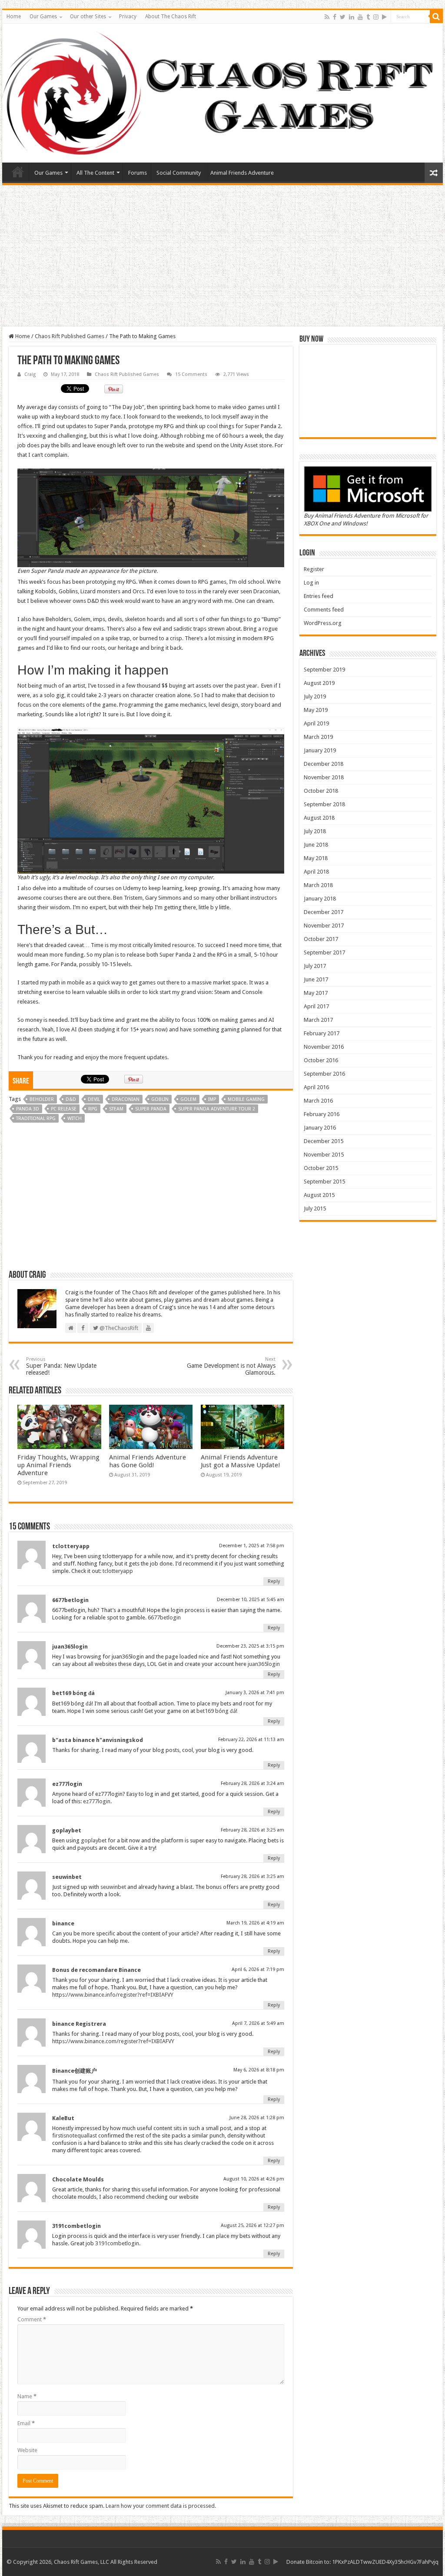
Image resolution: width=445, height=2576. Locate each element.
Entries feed (319, 596)
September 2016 (324, 1074)
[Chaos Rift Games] (222, 93)
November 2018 (324, 777)
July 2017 (315, 966)
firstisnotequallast (75, 2136)
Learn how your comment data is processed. (161, 2506)
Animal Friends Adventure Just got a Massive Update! (241, 1461)
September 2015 (324, 1182)
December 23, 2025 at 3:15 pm (250, 1646)
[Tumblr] (368, 17)
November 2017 (324, 926)
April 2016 (316, 1087)
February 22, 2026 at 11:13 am (251, 1740)
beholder (42, 1099)
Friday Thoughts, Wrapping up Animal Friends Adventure (58, 1465)
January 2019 (320, 750)
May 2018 (316, 858)
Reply (274, 1581)
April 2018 (316, 872)
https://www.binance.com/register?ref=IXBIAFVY (113, 2041)
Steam (116, 1109)
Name (27, 2396)
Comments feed (324, 610)
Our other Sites (88, 17)
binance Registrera (79, 2024)
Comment (32, 2319)
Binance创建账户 (75, 2071)
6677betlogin (70, 1600)
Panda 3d (28, 1109)
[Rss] (327, 17)
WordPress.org (323, 623)
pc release (64, 1109)
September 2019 (324, 670)
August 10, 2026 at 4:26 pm (254, 2179)
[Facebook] (335, 17)
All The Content (95, 173)
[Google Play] (384, 17)
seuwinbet (67, 1877)
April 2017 (316, 1006)
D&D (71, 1099)
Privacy (128, 17)
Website (27, 2450)
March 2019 (318, 737)
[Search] (436, 17)
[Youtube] (360, 17)
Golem (188, 1099)
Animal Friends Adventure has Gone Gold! (148, 1461)
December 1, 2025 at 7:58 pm (252, 1546)
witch (75, 1118)
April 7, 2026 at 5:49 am (258, 2023)
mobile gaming (246, 1099)
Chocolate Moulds (78, 2179)
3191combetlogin (76, 2226)
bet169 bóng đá (73, 1693)
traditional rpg (36, 1118)
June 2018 (316, 845)
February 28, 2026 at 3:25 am (252, 1830)
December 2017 (324, 912)
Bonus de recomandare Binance (96, 1970)
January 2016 (320, 1128)
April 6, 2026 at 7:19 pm (258, 1969)
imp (212, 1099)
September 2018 (324, 804)
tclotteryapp (71, 1546)
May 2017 (316, 993)
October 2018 (321, 791)
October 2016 (321, 1060)
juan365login (70, 1647)
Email (26, 2423)
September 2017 (324, 952)
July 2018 (315, 831)
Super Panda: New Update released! (61, 1366)
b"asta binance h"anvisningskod (98, 1740)
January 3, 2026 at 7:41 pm (255, 1693)
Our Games (43, 17)
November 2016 (324, 1047)
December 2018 (324, 764)
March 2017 (318, 1020)
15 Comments (191, 374)
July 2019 (315, 696)
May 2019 (316, 710)
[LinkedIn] (352, 17)
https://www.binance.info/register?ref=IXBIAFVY (113, 1995)
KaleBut (63, 2118)
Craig (30, 374)
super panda (151, 1109)
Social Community (179, 173)
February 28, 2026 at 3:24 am (252, 1783)
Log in (311, 583)
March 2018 (318, 885)
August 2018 (319, 818)
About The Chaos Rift (171, 17)
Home (14, 17)
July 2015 (315, 1208)
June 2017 (316, 979)
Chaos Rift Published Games (70, 336)
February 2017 (322, 1033)
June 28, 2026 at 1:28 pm (257, 2118)
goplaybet (67, 1830)
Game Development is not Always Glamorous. (231, 1366)
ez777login (67, 1784)
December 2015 (324, 1141)
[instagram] (376, 17)
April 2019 (316, 723)
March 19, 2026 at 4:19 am (255, 1923)
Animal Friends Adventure (242, 173)
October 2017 (321, 939)
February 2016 (322, 1114)
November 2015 (324, 1155)
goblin (160, 1099)
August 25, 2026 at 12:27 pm (252, 2225)
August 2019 (319, 683)
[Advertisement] (222, 257)
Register (314, 569)
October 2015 (321, 1168)
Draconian (126, 1099)
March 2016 (318, 1101)
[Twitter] (343, 17)
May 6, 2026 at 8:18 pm (259, 2070)
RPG (93, 1109)
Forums (138, 173)
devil (94, 1099)
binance (63, 1923)
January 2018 (320, 899)
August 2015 (319, 1195)
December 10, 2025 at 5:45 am (251, 1600)
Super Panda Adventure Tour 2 (217, 1109)
